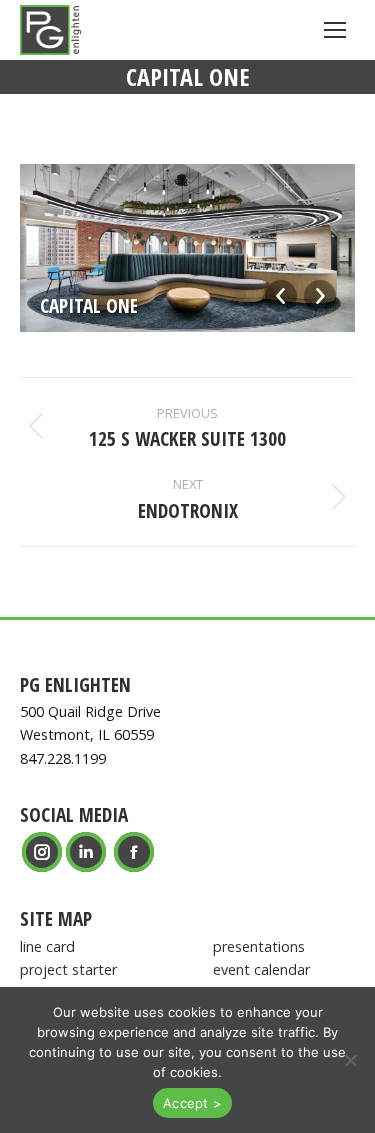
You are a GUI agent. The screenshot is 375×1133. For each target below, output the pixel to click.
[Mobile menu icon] (335, 30)
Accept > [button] (192, 1103)
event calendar (261, 969)
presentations (259, 946)
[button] (350, 1060)
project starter (68, 969)
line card (47, 946)
